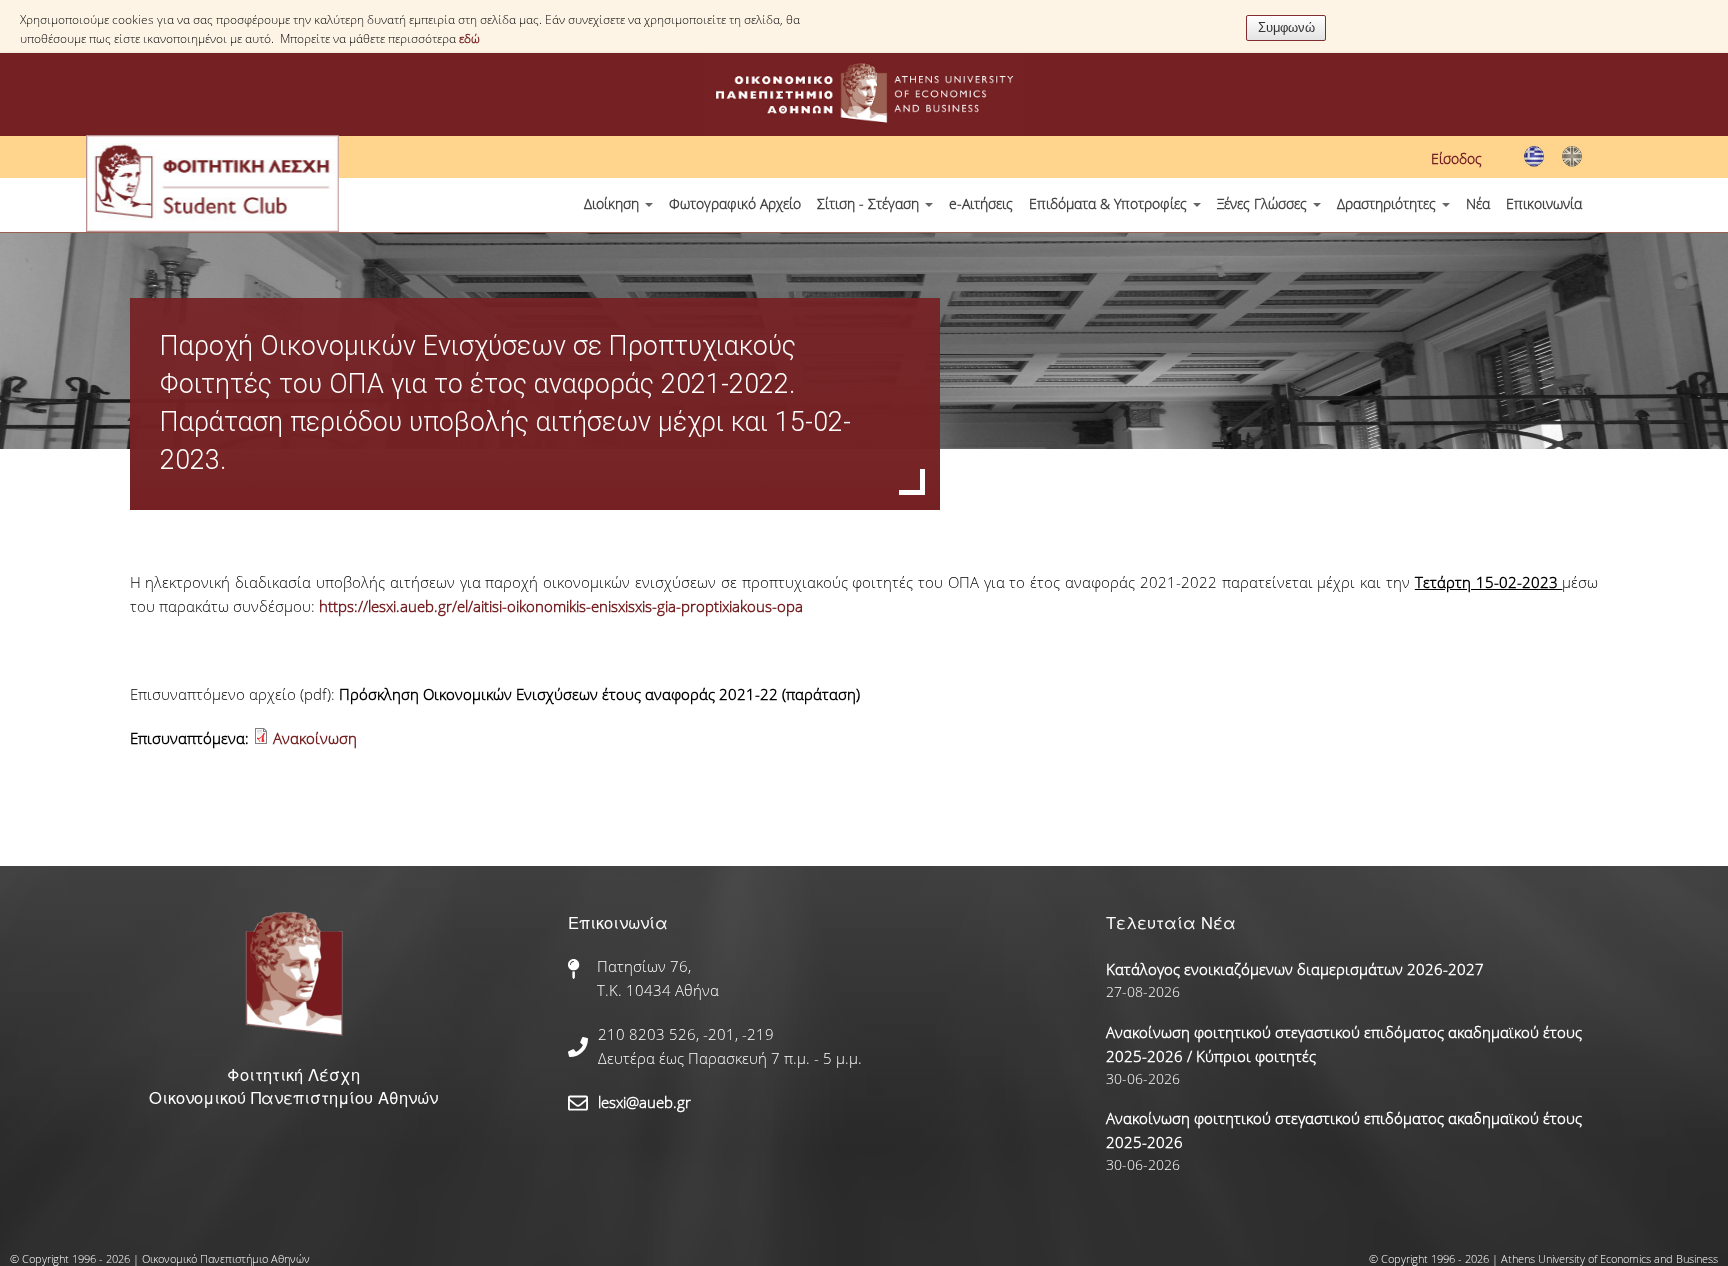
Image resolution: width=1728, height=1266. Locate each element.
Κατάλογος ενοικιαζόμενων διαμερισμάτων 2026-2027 (1295, 969)
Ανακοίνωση (315, 738)
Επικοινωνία (1544, 203)
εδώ (469, 38)
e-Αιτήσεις (981, 203)
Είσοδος (1456, 158)
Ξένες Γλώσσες (1264, 203)
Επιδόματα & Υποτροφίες (1110, 203)
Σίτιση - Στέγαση (870, 203)
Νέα (1478, 203)
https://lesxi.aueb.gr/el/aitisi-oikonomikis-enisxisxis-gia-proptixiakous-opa (561, 606)
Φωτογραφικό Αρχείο (735, 203)
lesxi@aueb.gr (644, 1102)
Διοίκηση (613, 203)
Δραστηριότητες (1388, 203)
